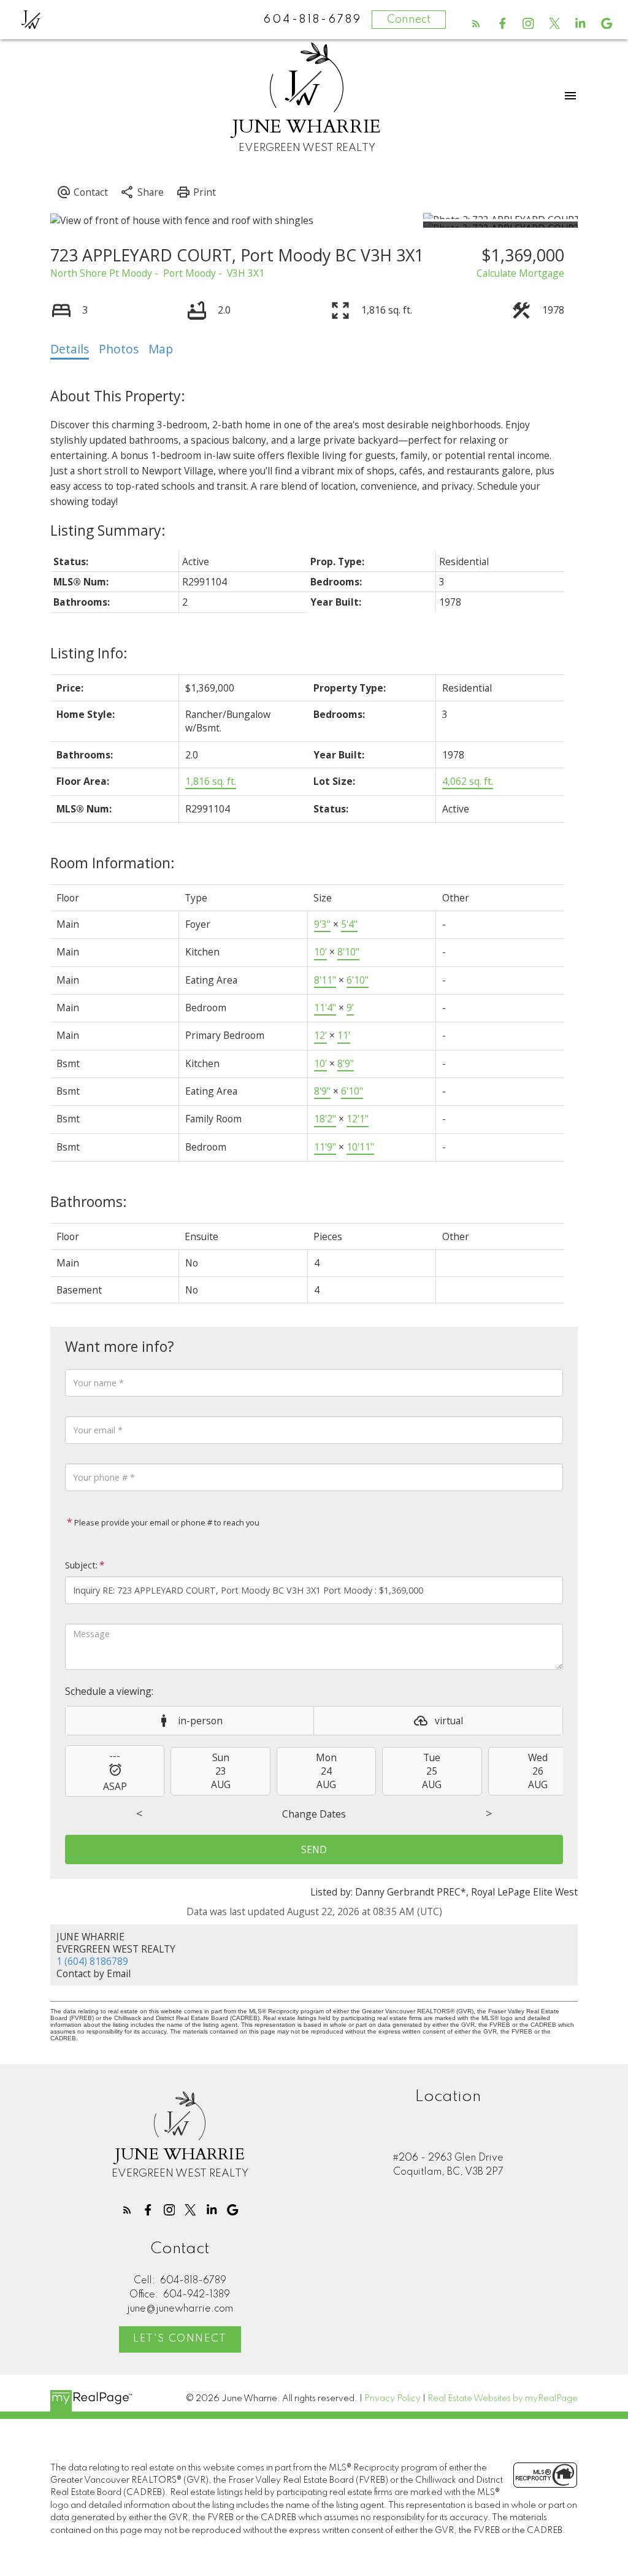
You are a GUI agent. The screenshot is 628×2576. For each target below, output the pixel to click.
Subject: (81, 1565)
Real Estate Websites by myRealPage (503, 2399)
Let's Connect (180, 2339)
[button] (476, 24)
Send (314, 1849)
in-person (200, 1721)
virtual (449, 1721)
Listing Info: (89, 653)
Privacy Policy (392, 2399)
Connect (409, 20)
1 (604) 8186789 (92, 1961)
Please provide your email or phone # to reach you (166, 1522)
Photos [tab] (119, 349)
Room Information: (113, 863)
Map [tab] (161, 349)
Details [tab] (70, 349)
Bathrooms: (89, 1201)
